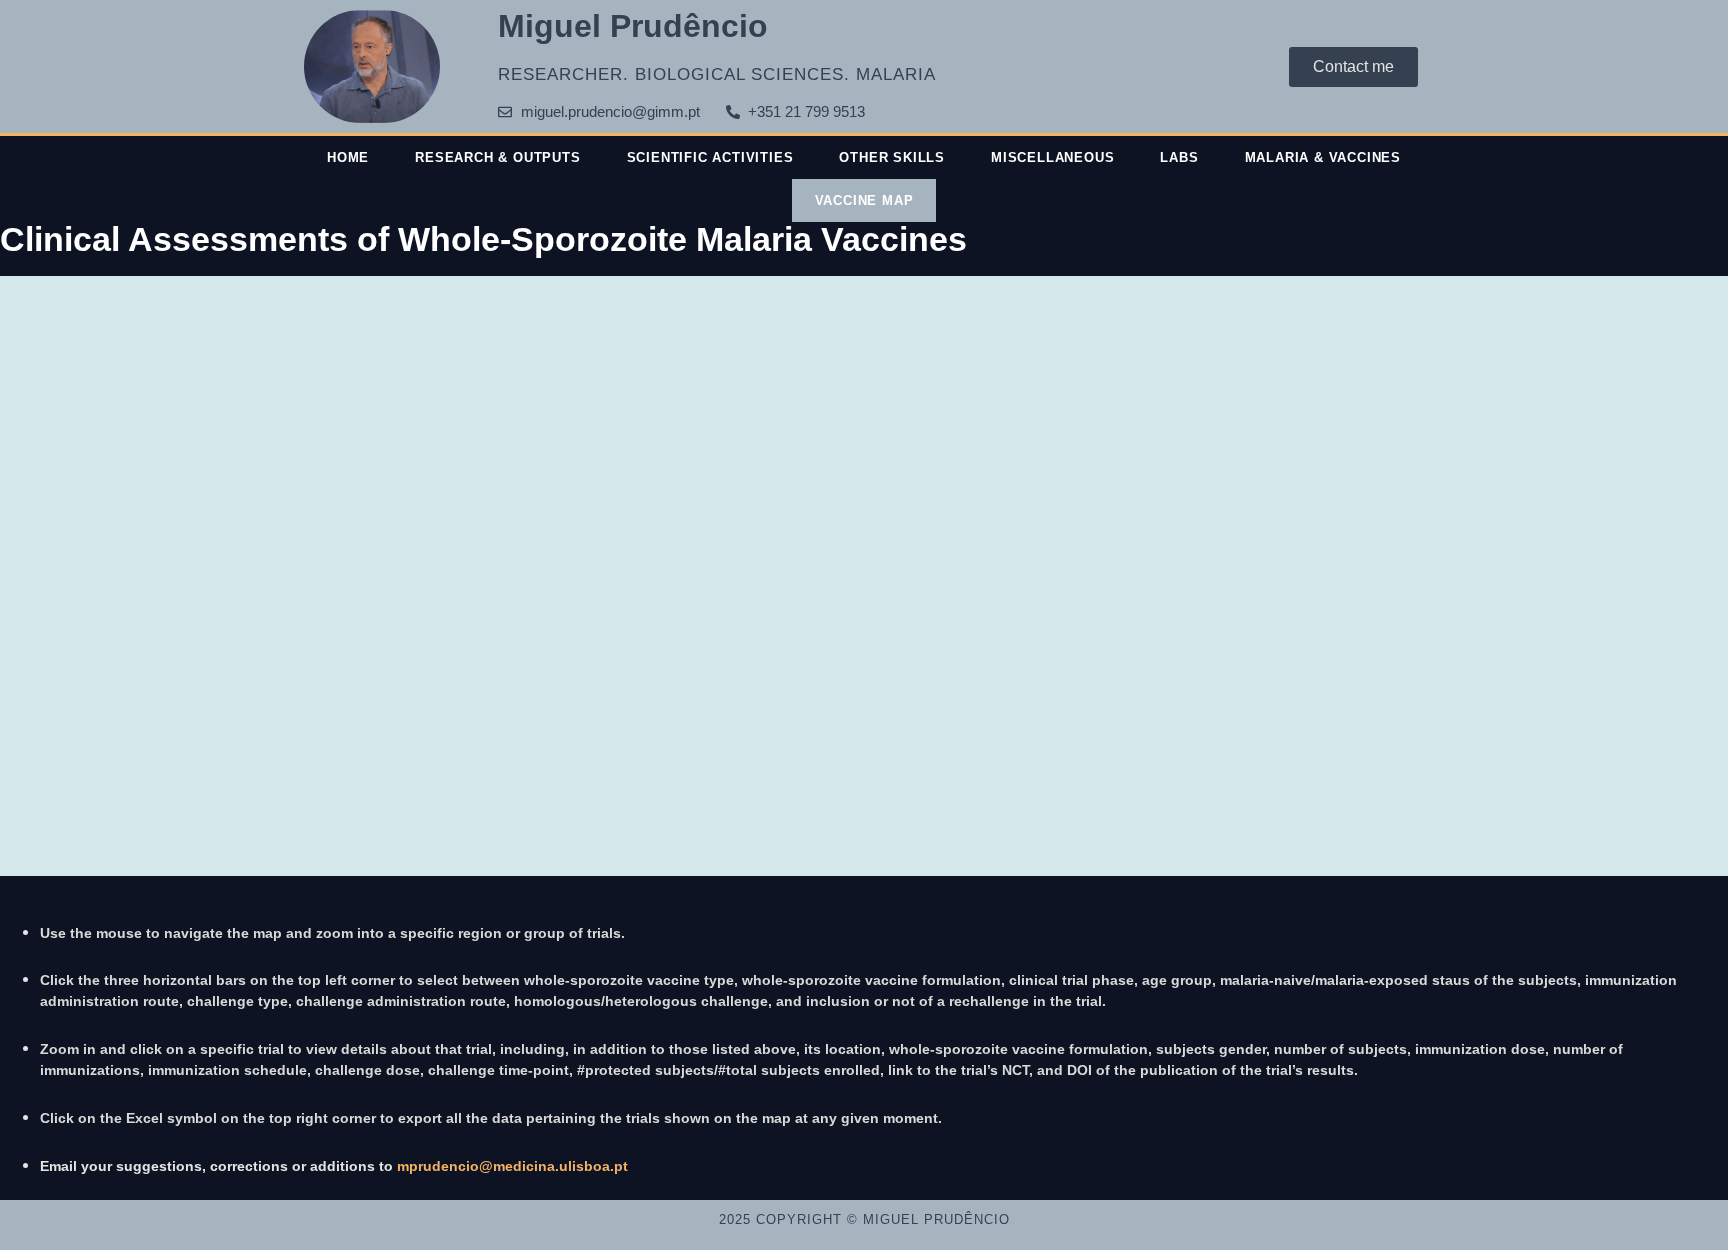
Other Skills (892, 157)
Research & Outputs (497, 157)
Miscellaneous (1052, 157)
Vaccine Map (864, 200)
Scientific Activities (710, 157)
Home (348, 157)
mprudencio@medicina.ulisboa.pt (512, 1166)
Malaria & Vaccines (1323, 157)
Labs (1179, 157)
